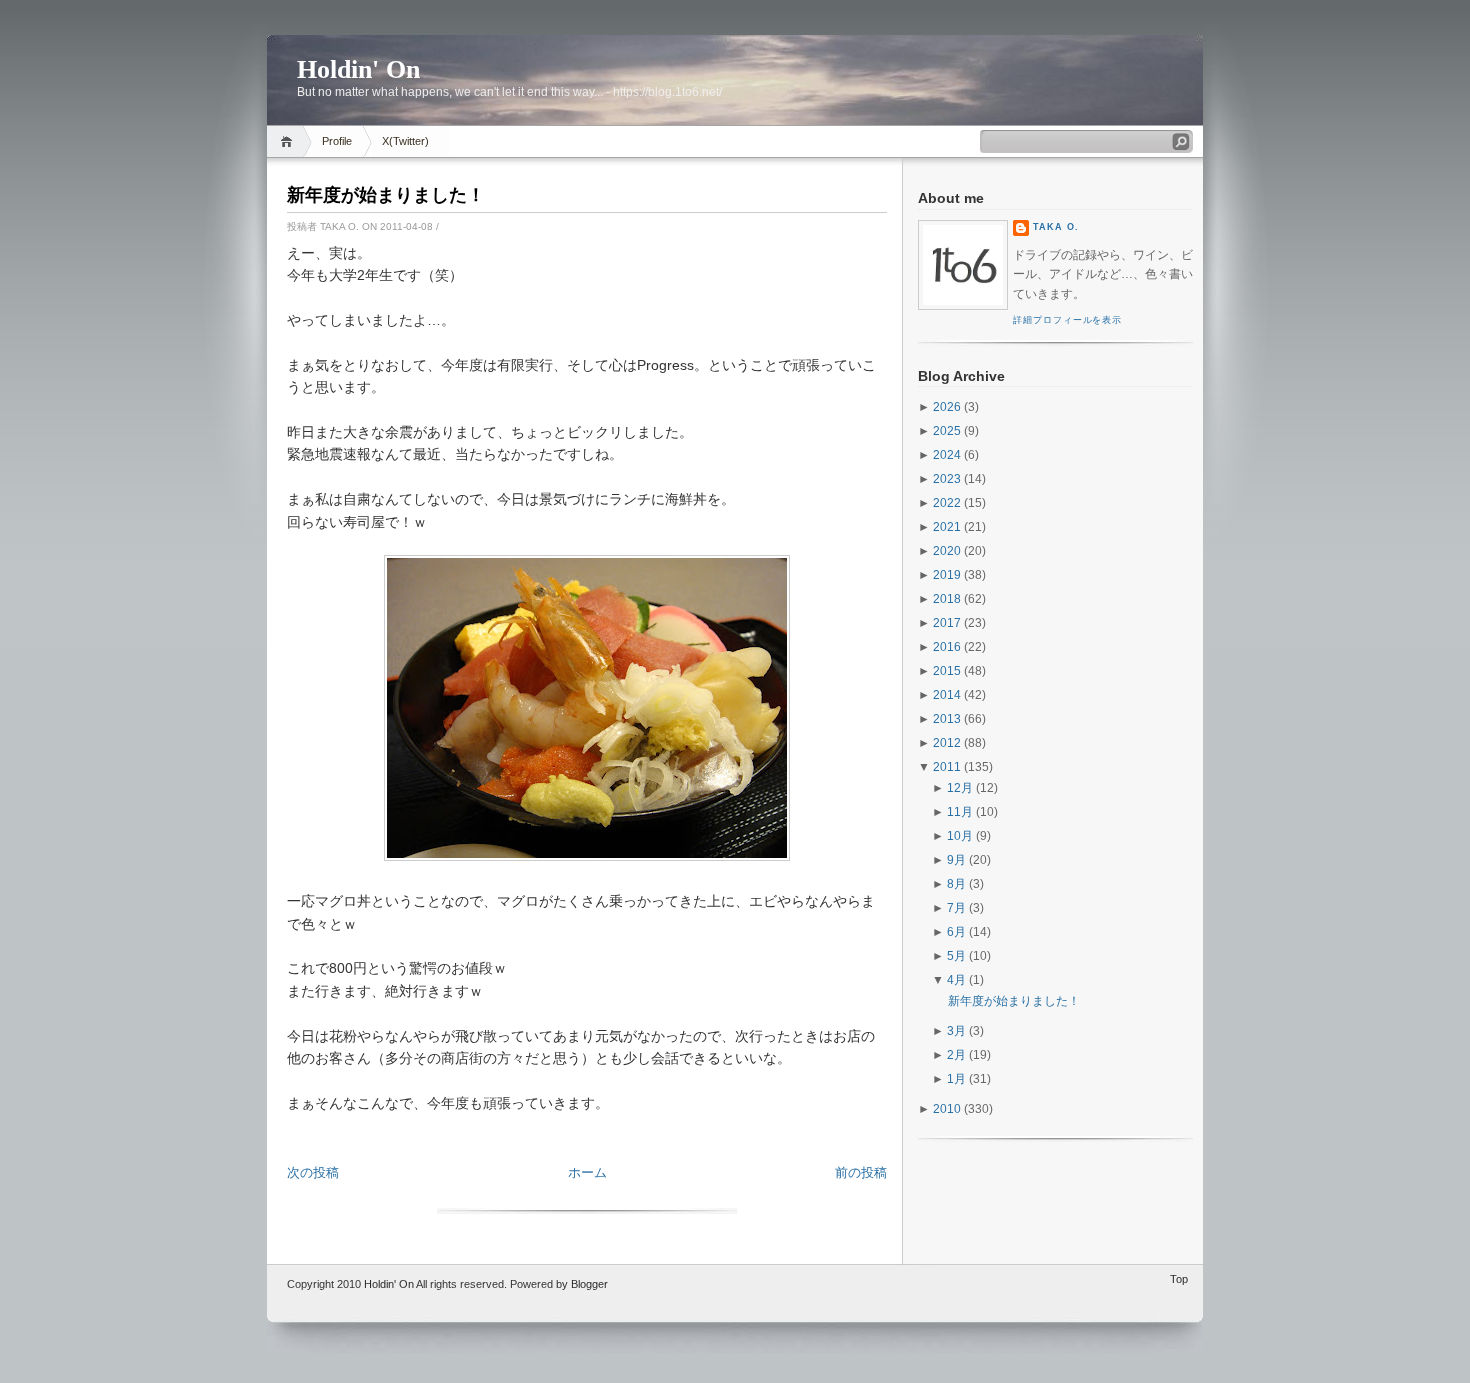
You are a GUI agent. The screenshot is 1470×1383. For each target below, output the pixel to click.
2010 (947, 1109)
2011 (947, 767)
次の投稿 (313, 1172)
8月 (956, 884)
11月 (960, 812)
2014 (947, 695)
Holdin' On (358, 69)
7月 (956, 908)
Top (1179, 1279)
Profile (337, 141)
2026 (947, 407)
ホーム (587, 1172)
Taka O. (1056, 227)
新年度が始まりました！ (386, 195)
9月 (956, 860)
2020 (947, 551)
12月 (960, 788)
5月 (956, 956)
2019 (947, 575)
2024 (947, 455)
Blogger (589, 1284)
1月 (956, 1079)
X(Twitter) (405, 141)
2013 (947, 719)
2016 (947, 647)
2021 (947, 527)
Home (289, 141)
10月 (960, 836)
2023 (947, 479)
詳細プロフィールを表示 (1067, 320)
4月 (956, 980)
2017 (947, 623)
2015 (947, 671)
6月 (956, 932)
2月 (956, 1055)
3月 (956, 1031)
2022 (947, 503)
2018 (947, 599)
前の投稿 (861, 1172)
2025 (947, 431)
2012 (947, 743)
